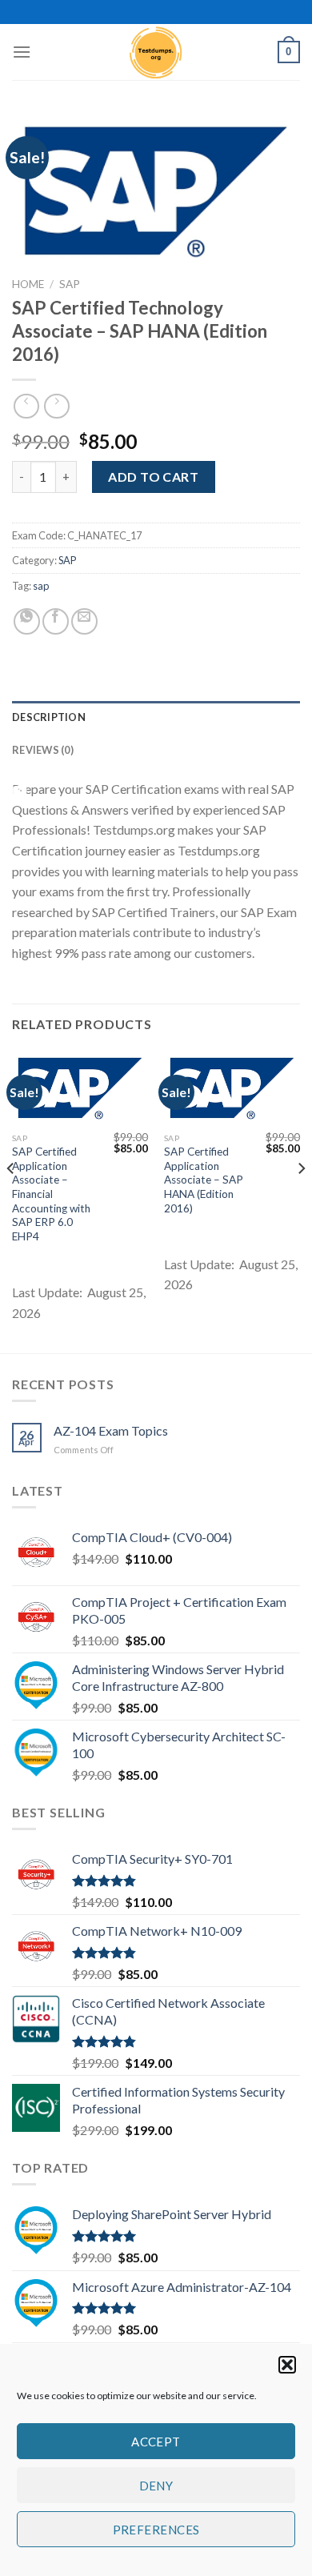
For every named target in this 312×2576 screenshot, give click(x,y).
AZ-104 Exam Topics (111, 1430)
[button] (287, 2365)
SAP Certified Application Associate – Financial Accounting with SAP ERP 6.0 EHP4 (51, 1194)
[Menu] (22, 52)
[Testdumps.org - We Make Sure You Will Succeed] (156, 52)
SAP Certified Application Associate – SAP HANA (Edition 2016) (204, 1180)
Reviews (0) (43, 750)
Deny (156, 2486)
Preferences (156, 2530)
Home (28, 284)
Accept (156, 2442)
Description (49, 717)
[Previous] (11, 1200)
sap (41, 586)
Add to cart (153, 477)
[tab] (156, 717)
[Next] (301, 1200)
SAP (70, 284)
